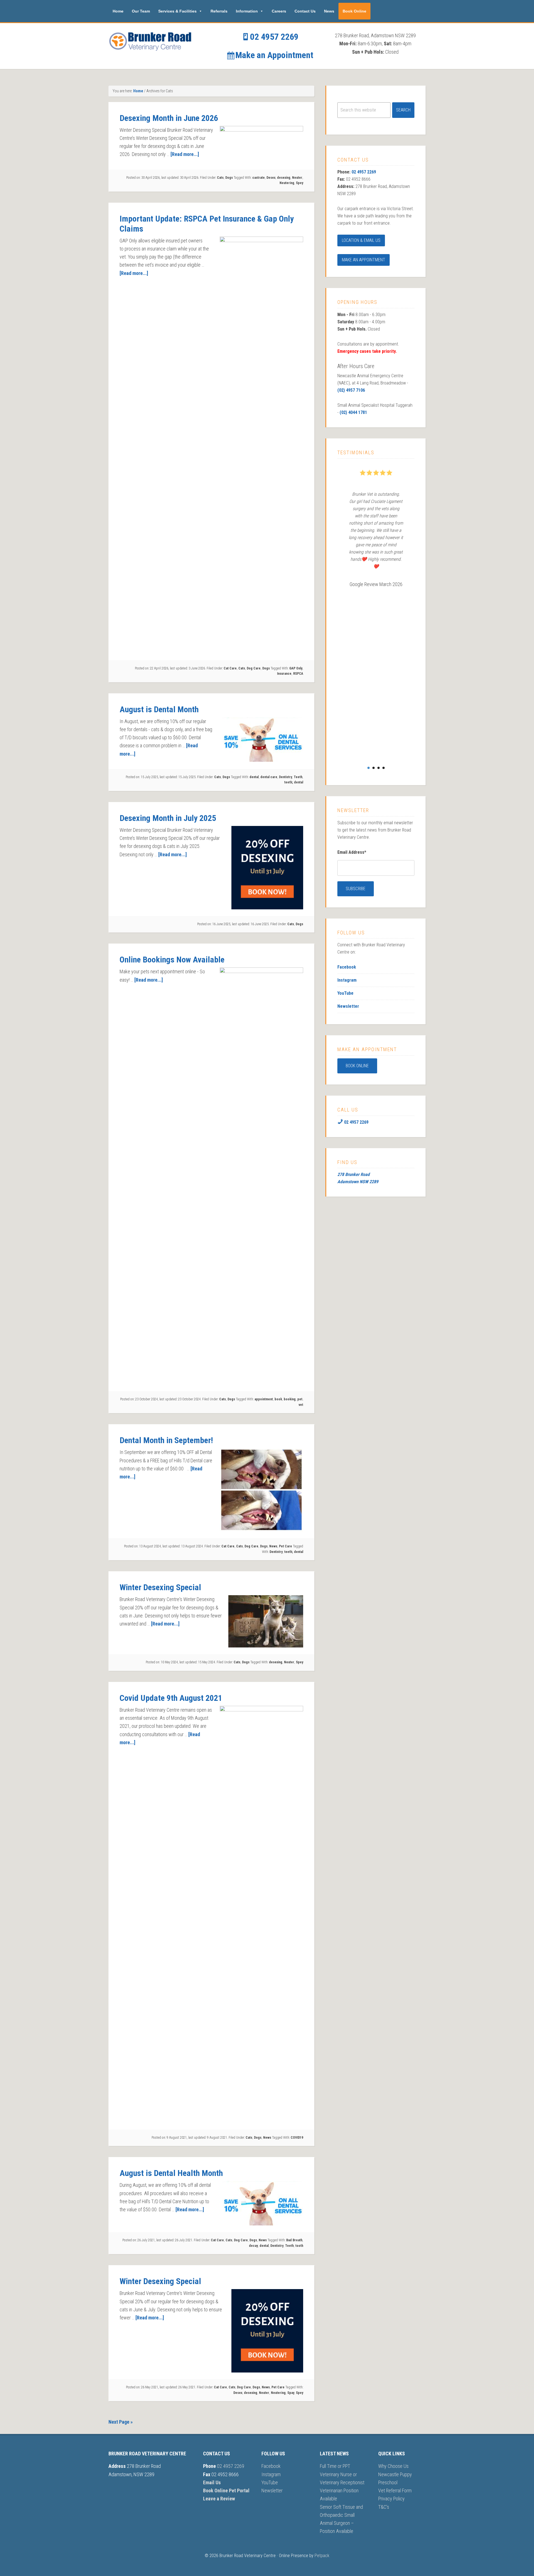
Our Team (141, 11)
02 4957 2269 (273, 37)
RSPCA (298, 674)
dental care (269, 777)
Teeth (298, 777)
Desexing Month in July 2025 (168, 818)
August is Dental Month (159, 709)
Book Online (354, 11)
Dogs (229, 178)
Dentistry (285, 777)
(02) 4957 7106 (351, 390)
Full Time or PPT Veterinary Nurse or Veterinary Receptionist (342, 2474)
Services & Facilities (177, 11)
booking (290, 1399)
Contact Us (305, 11)
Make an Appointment (273, 55)
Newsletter (348, 1006)
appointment (264, 1399)
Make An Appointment (364, 260)
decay (253, 2246)
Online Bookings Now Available (172, 960)
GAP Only (296, 668)
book (278, 1399)
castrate (259, 178)
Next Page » (121, 2422)
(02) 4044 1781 (353, 412)
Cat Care (230, 668)
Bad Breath (294, 2240)
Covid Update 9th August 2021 (171, 1698)
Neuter (297, 178)
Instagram (347, 980)
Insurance (284, 674)
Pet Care (285, 1546)
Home (118, 11)
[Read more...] (185, 154)
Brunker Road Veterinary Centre (150, 41)
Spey (300, 183)
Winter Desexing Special (160, 1587)
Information (247, 11)
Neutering (287, 183)
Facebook (347, 967)
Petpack (322, 2556)
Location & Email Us (361, 240)
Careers (279, 11)
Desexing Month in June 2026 (169, 118)
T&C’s (384, 2507)
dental (254, 777)
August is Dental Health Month (171, 2173)
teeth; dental (294, 782)
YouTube (345, 993)
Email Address (352, 852)
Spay (291, 2393)
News (329, 11)
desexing (284, 178)
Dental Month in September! (166, 1440)
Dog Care (254, 668)
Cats (220, 178)
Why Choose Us (393, 2466)
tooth (299, 2246)
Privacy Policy (391, 2499)
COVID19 (297, 2138)
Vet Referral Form (395, 2491)
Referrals (219, 11)
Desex (271, 178)
